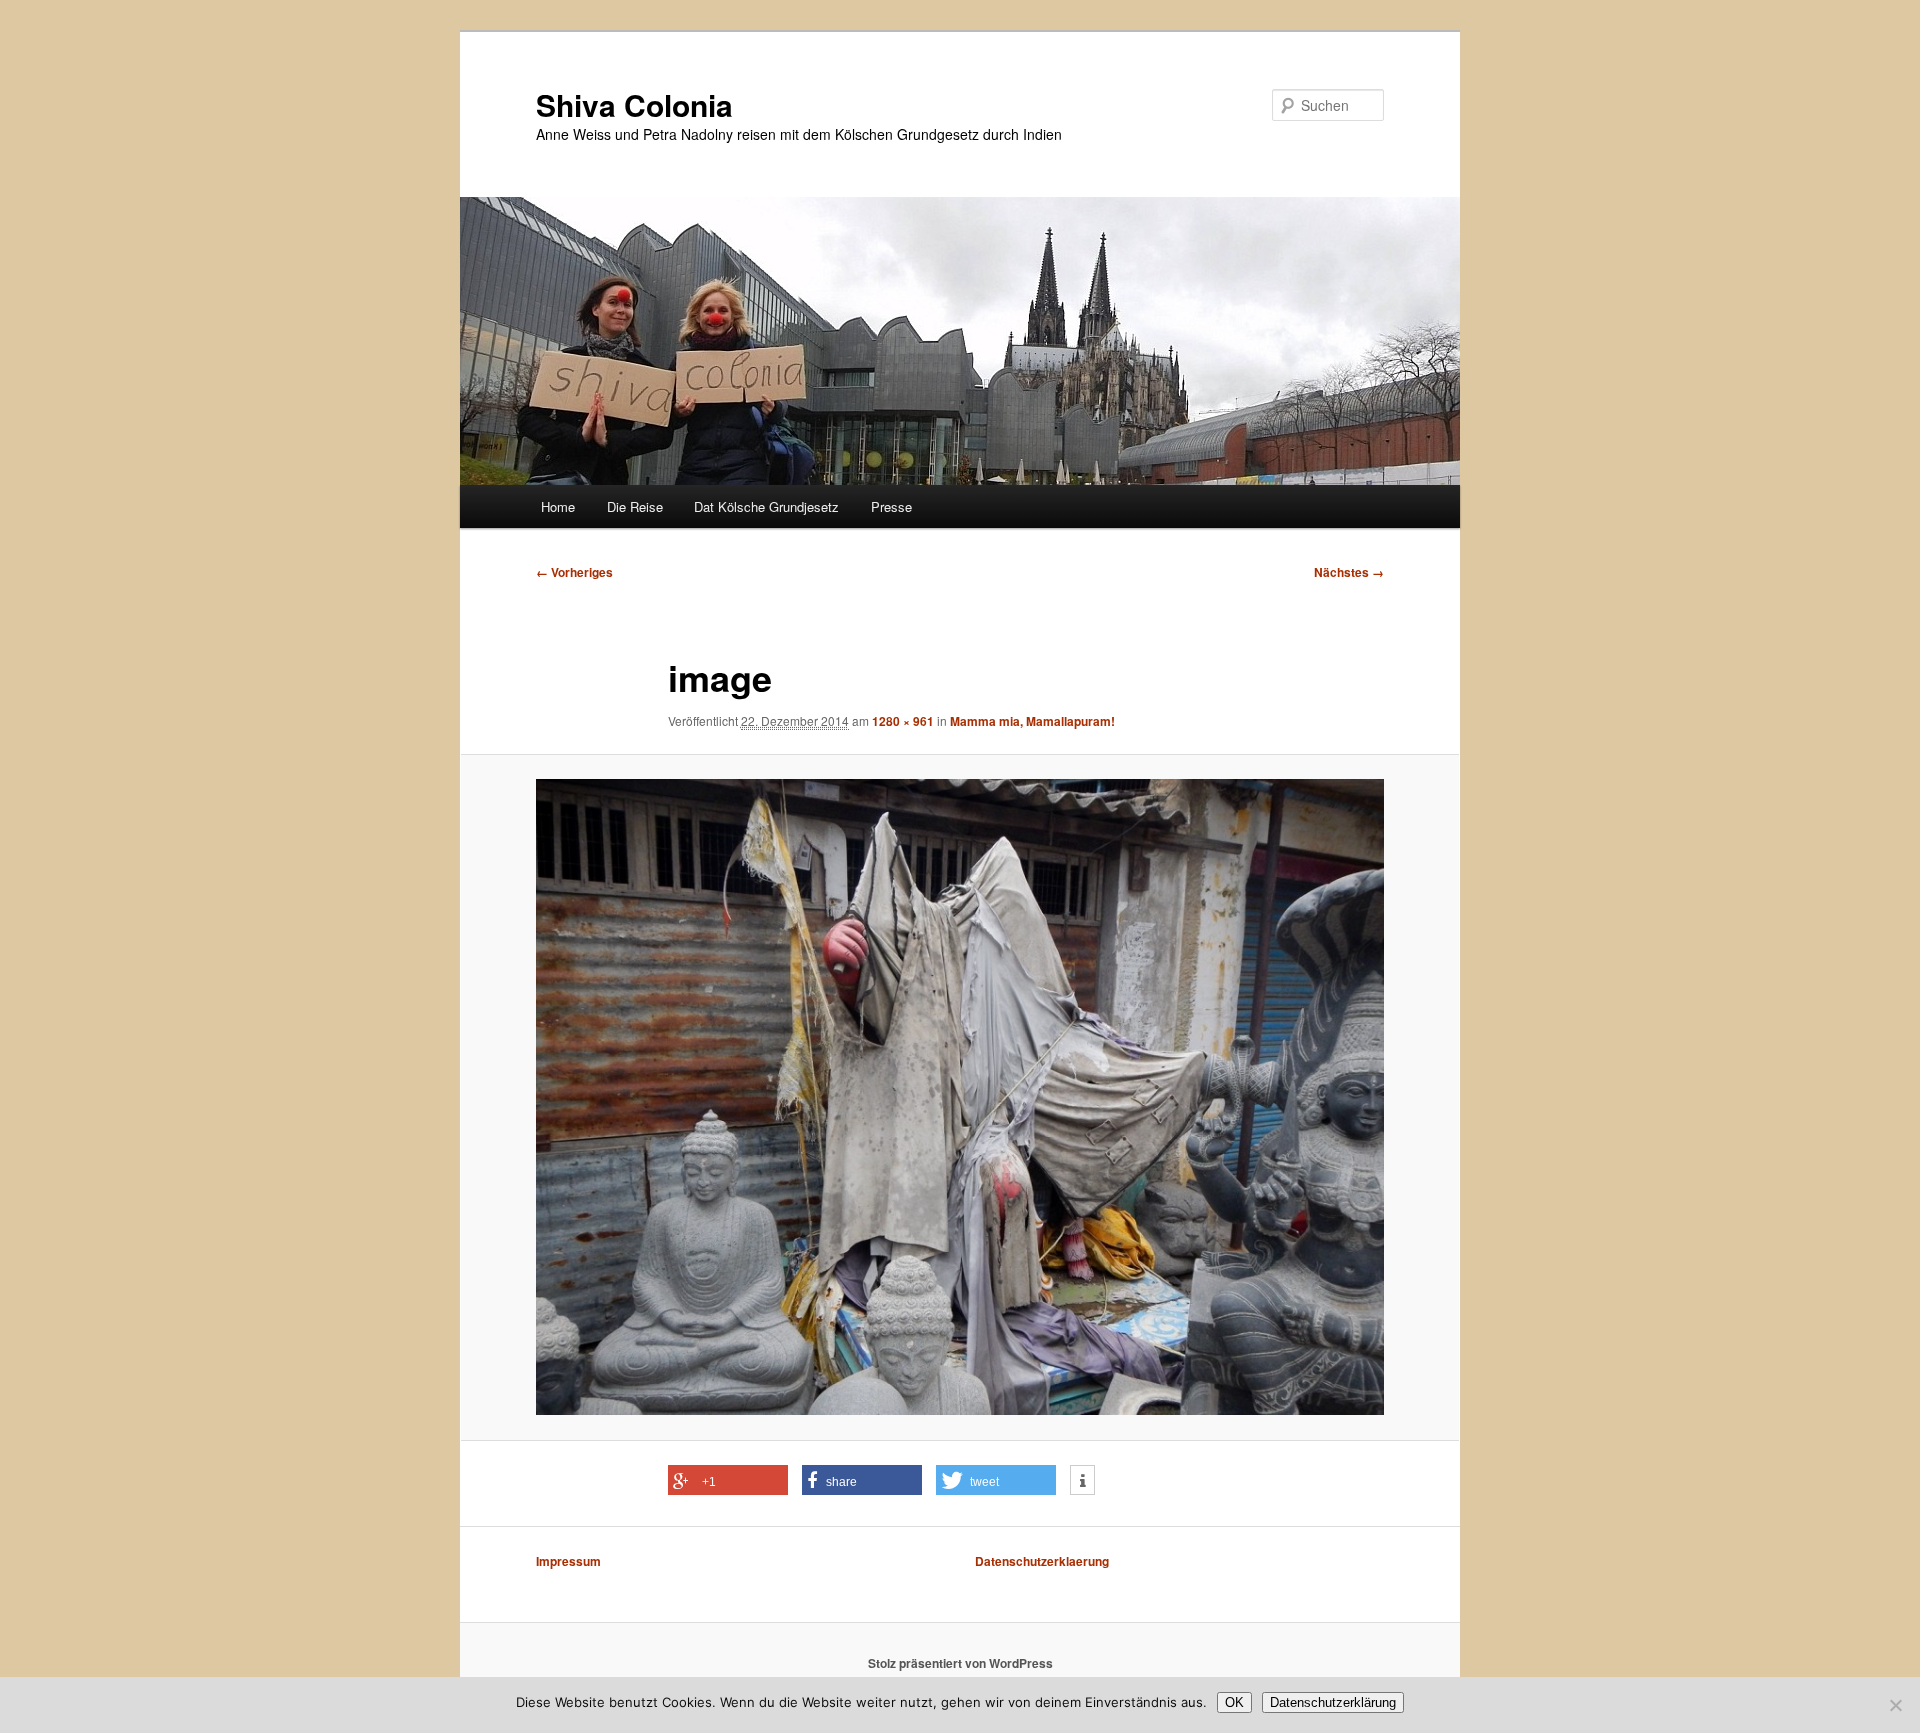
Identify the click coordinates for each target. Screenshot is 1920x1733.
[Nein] (1895, 1705)
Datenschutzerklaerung (1042, 1561)
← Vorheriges (574, 572)
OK (1234, 1702)
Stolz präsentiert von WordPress (960, 1663)
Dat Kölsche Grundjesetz (766, 506)
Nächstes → (1349, 572)
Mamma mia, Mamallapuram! (1032, 721)
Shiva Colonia (634, 104)
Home (558, 506)
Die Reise (635, 506)
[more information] (1082, 1481)
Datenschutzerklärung (1333, 1702)
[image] (960, 1097)
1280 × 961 (903, 721)
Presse (891, 506)
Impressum (568, 1561)
